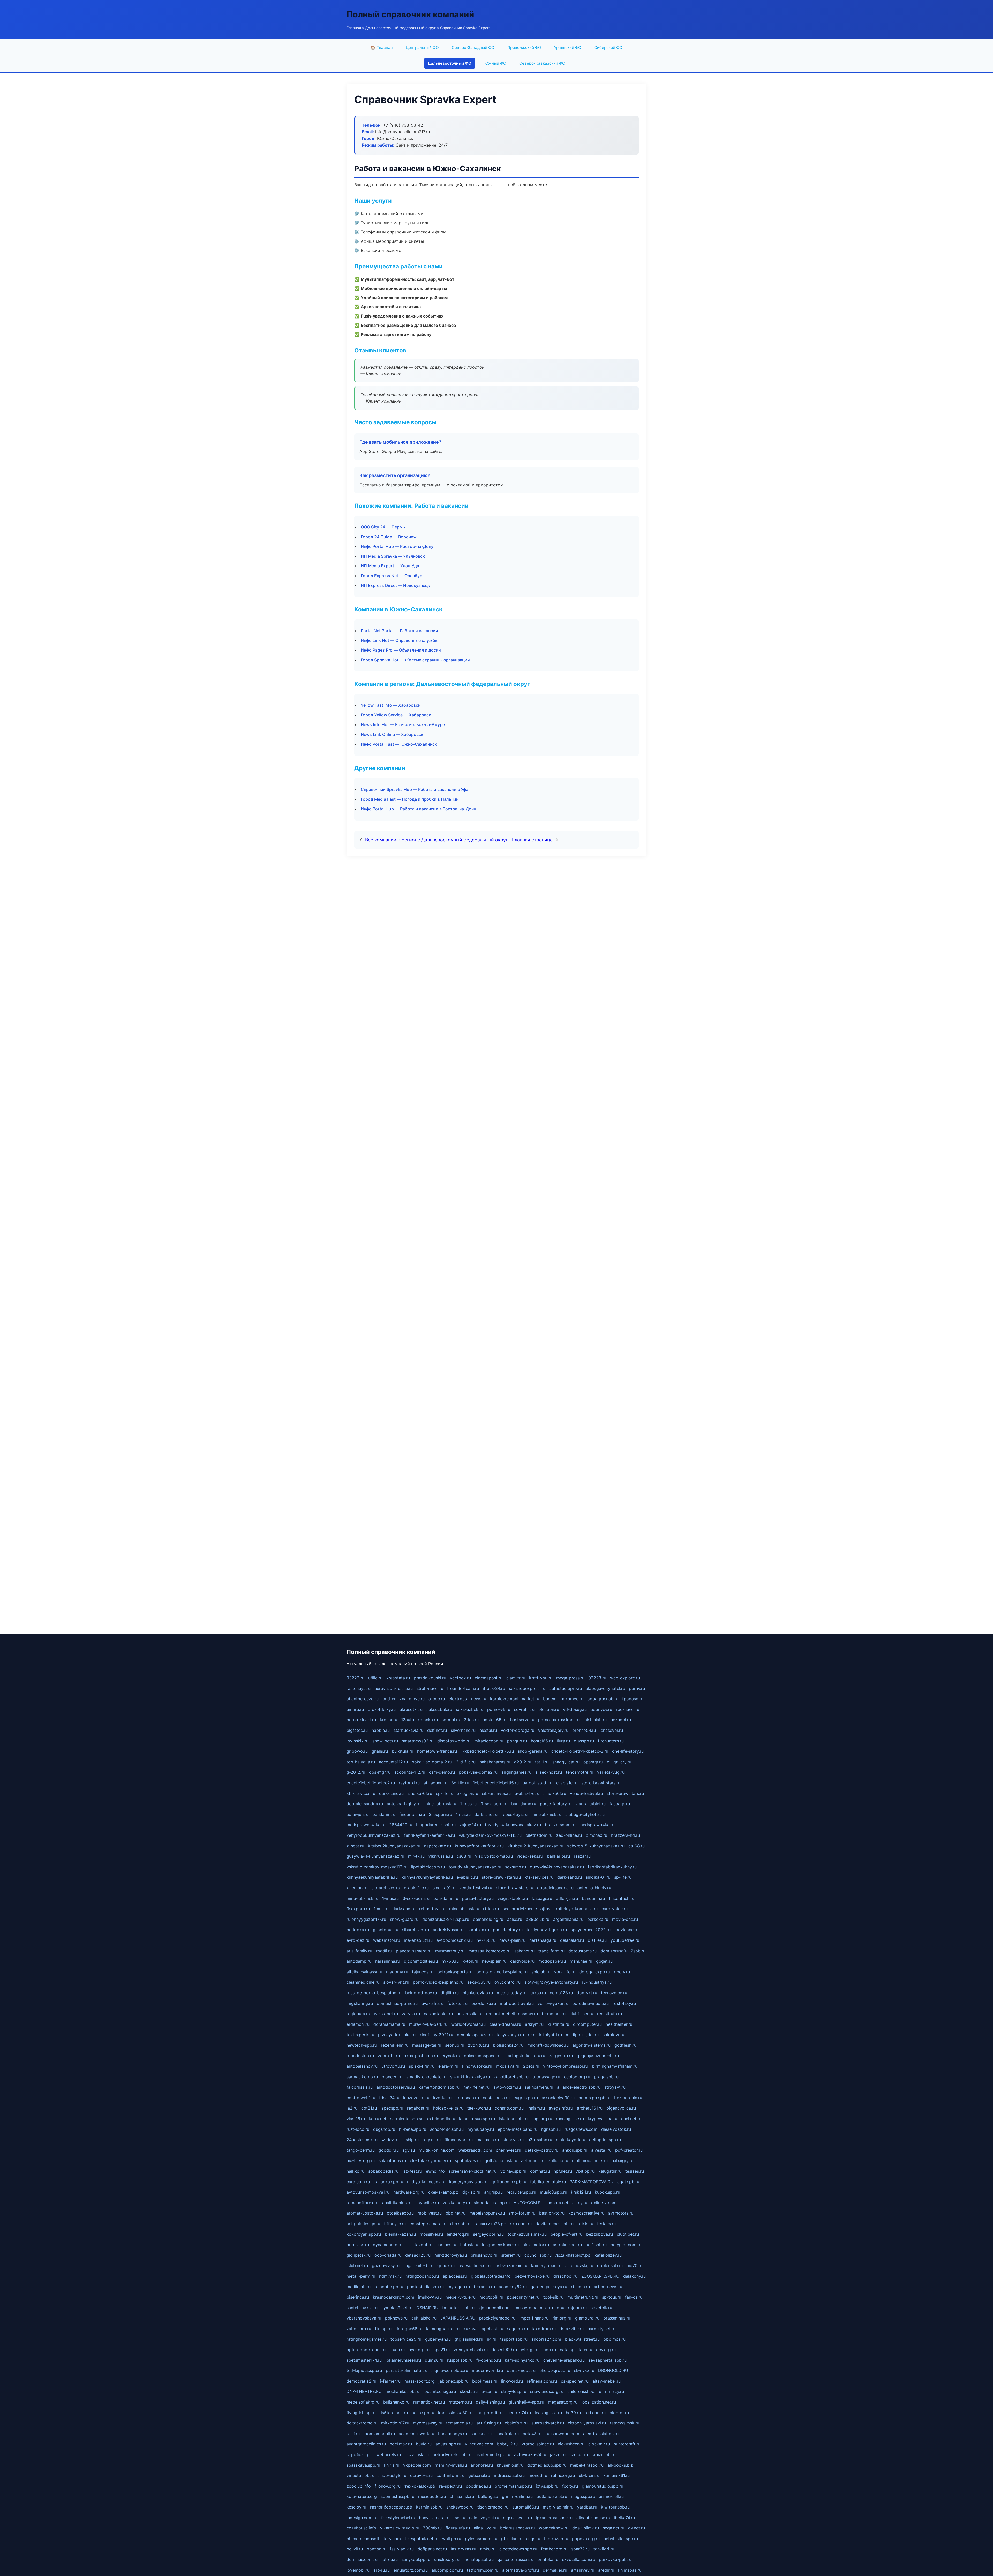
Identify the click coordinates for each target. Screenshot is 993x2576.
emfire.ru (355, 1709)
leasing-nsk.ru (548, 2413)
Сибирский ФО (608, 47)
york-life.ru (565, 1972)
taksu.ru (538, 1993)
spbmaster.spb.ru (397, 2496)
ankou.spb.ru (575, 2150)
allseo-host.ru (549, 1772)
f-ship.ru (411, 2140)
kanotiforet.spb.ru (511, 2077)
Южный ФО (495, 63)
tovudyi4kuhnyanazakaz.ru (475, 1867)
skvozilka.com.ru (579, 2559)
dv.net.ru (637, 2528)
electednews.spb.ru (518, 2549)
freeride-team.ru (463, 1688)
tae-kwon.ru (479, 2108)
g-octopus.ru (386, 1930)
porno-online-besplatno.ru (502, 1972)
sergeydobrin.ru (488, 2234)
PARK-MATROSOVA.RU (592, 2182)
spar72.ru (580, 2549)
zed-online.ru (569, 1835)
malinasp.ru (488, 2140)
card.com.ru (358, 2182)
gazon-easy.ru (386, 2265)
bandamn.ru (384, 1814)
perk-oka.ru (358, 1930)
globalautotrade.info (491, 2276)
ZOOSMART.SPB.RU (600, 2276)
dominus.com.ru (362, 2559)
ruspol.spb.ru (460, 2360)
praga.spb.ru (606, 2077)
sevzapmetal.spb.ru (608, 2360)
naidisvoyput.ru (484, 2518)
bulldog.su (488, 2496)
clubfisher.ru (581, 2014)
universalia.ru (469, 2014)
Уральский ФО (568, 47)
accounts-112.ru (410, 1772)
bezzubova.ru (600, 2234)
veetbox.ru (460, 1678)
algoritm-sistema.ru (592, 2045)
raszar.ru (582, 1856)
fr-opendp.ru (489, 2360)
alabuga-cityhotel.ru (605, 1688)
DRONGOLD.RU (613, 2370)
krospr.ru (389, 1720)
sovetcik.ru (601, 2308)
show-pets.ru (385, 1741)
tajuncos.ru (423, 1972)
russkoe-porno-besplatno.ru (374, 1993)
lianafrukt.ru (507, 2434)
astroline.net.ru (567, 2245)
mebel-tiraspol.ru (587, 2465)
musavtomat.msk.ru (534, 2308)
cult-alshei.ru (424, 2318)
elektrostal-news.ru (467, 1699)
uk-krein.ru (589, 2475)
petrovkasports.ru (455, 1972)
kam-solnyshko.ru (522, 2360)
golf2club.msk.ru (501, 2160)
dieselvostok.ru (616, 2129)
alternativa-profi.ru (521, 2570)
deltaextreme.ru (362, 2423)
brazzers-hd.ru (625, 1835)
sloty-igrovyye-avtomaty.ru (551, 1982)
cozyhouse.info (361, 2528)
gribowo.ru (357, 1751)
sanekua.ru (481, 2434)
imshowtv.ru (430, 2297)
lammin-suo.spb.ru (477, 2119)
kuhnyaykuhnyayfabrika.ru (427, 1877)
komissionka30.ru (455, 2413)
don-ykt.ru (587, 1993)
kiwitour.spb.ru (615, 2507)
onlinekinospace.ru (482, 2056)
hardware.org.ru (409, 2192)
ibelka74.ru (624, 2518)
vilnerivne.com (479, 2444)
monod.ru (538, 2475)
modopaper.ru (552, 1961)
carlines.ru (446, 2245)
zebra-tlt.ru (389, 2056)
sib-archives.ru (496, 1793)
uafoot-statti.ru (537, 1783)
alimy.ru (580, 2203)
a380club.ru (538, 1919)
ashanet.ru (524, 1951)
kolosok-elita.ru (448, 2108)
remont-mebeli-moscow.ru (512, 2014)
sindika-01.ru (420, 1793)
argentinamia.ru (568, 1919)
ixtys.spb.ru (547, 2486)
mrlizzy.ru (615, 2391)
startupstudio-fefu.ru (525, 2056)
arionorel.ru (482, 2465)
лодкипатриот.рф (573, 2255)
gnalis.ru (380, 1751)
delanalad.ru (572, 1940)
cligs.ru (533, 2539)
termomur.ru (554, 2014)
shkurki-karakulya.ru (470, 2077)
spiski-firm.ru (422, 2066)
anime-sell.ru (611, 2496)
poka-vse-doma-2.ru (432, 1762)
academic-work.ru (416, 2434)
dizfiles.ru (597, 1940)
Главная (354, 28)
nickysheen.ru (571, 2444)
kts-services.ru (361, 1793)
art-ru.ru (382, 2570)
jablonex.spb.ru (453, 2381)
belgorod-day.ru (421, 1993)
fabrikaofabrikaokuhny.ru (612, 1867)
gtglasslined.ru (469, 2339)
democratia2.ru (361, 2381)
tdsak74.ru (389, 2098)
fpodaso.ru (633, 1699)
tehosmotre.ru (580, 1772)
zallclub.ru (558, 2160)
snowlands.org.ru (547, 2391)
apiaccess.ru (455, 2276)
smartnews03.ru (418, 1741)
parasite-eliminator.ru (407, 2370)
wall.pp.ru (452, 2539)
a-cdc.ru (437, 1699)
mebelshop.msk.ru (487, 2213)
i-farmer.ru (390, 2381)
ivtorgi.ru (530, 2350)
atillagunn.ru (435, 1783)
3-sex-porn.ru (494, 1804)
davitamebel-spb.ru (555, 2224)
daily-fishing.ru (490, 2402)
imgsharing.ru (360, 2003)
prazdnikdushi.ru (430, 1678)
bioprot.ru (619, 2413)
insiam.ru (536, 2108)
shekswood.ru (460, 2507)
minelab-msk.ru (546, 1814)
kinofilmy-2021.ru (436, 2035)
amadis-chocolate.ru (426, 2077)
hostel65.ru (542, 1741)
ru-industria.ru (360, 2056)
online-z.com (604, 2203)
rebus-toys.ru (514, 1814)
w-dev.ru (390, 2140)
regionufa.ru (358, 2014)
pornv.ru (637, 1688)
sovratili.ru (524, 1709)
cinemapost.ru (489, 1678)
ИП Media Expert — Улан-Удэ (390, 566)
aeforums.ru (533, 2160)
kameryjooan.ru (546, 2265)
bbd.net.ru (456, 2213)
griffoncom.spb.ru (509, 2182)
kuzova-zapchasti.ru (483, 2329)
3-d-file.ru (466, 1762)
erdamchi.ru (358, 2024)
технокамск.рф (420, 2486)
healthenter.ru (619, 2024)
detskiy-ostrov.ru (542, 2150)
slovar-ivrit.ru (396, 1982)
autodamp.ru (359, 1961)
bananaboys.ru (452, 2434)
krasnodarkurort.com (394, 2297)
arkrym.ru (534, 2024)
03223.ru (355, 1678)
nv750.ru (450, 1961)
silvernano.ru (463, 1730)
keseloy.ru (356, 2507)
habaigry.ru (622, 2160)
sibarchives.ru (416, 1930)
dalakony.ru (634, 2276)
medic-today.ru (512, 1993)
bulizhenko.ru (396, 2402)
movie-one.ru (625, 1919)
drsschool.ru (565, 2276)
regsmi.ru (432, 2140)
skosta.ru (469, 2391)
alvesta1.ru (601, 2150)
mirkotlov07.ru (395, 2423)
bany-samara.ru (434, 2518)
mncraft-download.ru (548, 2045)
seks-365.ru (479, 1982)
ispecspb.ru (392, 2108)
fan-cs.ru (634, 2297)
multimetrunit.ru (583, 2297)
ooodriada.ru (478, 2486)
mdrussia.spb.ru (509, 2475)
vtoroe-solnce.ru (538, 2444)
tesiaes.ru (635, 2171)
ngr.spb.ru (551, 2129)
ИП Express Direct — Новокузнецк (395, 585)
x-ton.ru (470, 1961)
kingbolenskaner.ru (500, 2245)
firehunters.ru (611, 1741)
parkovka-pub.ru (615, 2559)
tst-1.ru (542, 1762)
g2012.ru (523, 1762)
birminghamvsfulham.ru (615, 2066)
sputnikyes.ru (468, 2160)
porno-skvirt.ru (361, 1720)
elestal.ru (488, 1730)
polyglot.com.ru (626, 2245)
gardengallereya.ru (549, 2287)
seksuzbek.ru (439, 1709)
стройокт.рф (359, 2454)
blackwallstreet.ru (582, 2339)
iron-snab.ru (467, 2098)
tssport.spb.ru (514, 2339)
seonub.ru (455, 2045)
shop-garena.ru (533, 1751)
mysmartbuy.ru (450, 1951)
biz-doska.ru (484, 2003)
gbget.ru (604, 1961)
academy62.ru (513, 2287)
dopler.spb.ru (610, 2265)
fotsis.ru (585, 2224)
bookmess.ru (485, 2381)
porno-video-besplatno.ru (438, 1982)
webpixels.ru (389, 2454)
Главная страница (532, 840)
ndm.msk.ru (390, 2276)
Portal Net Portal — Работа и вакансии (399, 631)
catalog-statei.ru (576, 2350)
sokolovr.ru (613, 2035)
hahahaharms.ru (495, 1762)
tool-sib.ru (553, 2297)
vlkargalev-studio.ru (400, 2528)
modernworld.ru (487, 2370)
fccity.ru (570, 2486)
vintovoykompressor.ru (566, 2066)
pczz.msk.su (417, 2454)
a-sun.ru (489, 2391)
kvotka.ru (442, 2098)
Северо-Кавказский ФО (542, 63)
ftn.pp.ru (383, 2329)
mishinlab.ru (595, 1720)
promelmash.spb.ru (513, 2486)
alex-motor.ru (536, 2245)
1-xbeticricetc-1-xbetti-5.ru (487, 1751)
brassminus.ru (617, 2318)
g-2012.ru (356, 1772)
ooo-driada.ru (388, 2255)
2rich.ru (471, 1720)
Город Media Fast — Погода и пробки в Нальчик (410, 799)
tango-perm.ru (361, 2150)
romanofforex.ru (362, 2203)
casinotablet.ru (438, 2014)
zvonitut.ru (479, 2045)
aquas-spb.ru (448, 2444)
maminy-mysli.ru (451, 2465)
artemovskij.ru (579, 2265)
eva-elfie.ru (432, 2003)
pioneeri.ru (392, 2077)
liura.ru (563, 1741)
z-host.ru (355, 1846)
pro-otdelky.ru (382, 1709)
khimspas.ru (630, 2570)
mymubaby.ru (481, 2129)
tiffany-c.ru (395, 2224)
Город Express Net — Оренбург (392, 576)
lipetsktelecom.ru (428, 1867)
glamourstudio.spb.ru (603, 2486)
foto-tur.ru (457, 2003)
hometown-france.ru (437, 1751)
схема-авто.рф (443, 2192)
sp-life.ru (445, 1793)
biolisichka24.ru (508, 2045)
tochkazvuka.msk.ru (527, 2234)
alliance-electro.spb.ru (579, 2087)
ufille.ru (375, 1678)
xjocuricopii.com (495, 2308)
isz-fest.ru (412, 2171)
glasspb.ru (584, 1741)
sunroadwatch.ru (548, 2423)
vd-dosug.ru (575, 1709)
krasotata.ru (398, 1678)
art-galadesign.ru (363, 2224)
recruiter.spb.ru (521, 2192)
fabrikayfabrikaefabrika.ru (430, 1835)
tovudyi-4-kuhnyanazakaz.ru (513, 1825)
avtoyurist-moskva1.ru (368, 2192)
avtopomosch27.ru (455, 1940)
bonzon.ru (377, 2549)
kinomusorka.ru (477, 2066)
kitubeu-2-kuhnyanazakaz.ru (535, 1846)
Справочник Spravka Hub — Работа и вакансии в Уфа (415, 789)
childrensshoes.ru (584, 2391)
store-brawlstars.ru (625, 1793)
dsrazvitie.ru (572, 2329)
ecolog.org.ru (577, 2077)
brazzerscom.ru (560, 1825)
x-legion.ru (468, 1793)
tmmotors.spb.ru (458, 2308)
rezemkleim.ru (395, 2045)
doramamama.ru (389, 2024)
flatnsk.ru (469, 2245)
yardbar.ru (587, 2507)
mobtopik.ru (491, 2297)
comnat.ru (540, 2171)
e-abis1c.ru (567, 1783)
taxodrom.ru (544, 2329)
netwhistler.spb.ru (621, 2539)
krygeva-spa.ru (603, 2119)
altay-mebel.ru (607, 2381)
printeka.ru (548, 2559)
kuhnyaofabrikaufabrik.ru (479, 1846)
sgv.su (409, 2150)
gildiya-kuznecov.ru (426, 2182)
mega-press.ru (570, 1678)
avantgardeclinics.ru (366, 2444)
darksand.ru (486, 1814)
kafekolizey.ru (608, 2255)
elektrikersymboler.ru (430, 2160)
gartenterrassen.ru (516, 2559)
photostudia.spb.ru (425, 2287)
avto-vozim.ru (507, 2087)
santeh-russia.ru (362, 2308)
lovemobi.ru (358, 2570)
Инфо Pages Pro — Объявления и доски (401, 650)
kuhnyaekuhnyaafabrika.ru (372, 1877)
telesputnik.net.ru (422, 2539)
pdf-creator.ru (629, 2150)
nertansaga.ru (543, 1940)
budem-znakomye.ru (563, 1699)
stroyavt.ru (615, 2087)
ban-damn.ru (524, 1804)
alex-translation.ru (601, 2434)
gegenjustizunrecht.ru (598, 2056)
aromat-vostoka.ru (365, 2213)
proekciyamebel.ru (497, 2318)
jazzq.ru (558, 2454)
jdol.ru (593, 2035)
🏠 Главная (382, 47)
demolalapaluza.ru (475, 2035)
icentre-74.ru (519, 2413)
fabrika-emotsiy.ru (548, 2182)
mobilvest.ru (430, 2213)
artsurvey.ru (583, 2570)
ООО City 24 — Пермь (383, 527)
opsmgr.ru (593, 1762)
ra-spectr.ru (450, 2486)
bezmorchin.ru (628, 2098)
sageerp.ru (517, 2329)
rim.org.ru (562, 2318)
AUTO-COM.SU (529, 2203)
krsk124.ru (581, 2192)
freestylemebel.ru (398, 2518)
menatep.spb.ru (479, 2559)
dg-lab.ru (471, 2192)
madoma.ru (397, 1972)
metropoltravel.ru (517, 2003)
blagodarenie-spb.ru (436, 1825)
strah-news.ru (430, 1688)
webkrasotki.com (475, 2150)
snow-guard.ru (404, 1919)
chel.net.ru (631, 2119)
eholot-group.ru (555, 2370)
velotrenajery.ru (553, 1730)
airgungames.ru (516, 1772)
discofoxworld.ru (454, 1741)
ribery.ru (622, 1972)
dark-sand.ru (391, 1793)
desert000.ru (504, 2350)
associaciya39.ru (558, 2098)
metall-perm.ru (361, 2276)
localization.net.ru (599, 2402)
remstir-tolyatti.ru (545, 2035)
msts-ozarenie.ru (511, 2265)
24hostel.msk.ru (362, 2140)
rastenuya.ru (359, 1688)
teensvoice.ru (614, 1993)
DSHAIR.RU (427, 2308)
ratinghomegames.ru (367, 2339)
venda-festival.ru (586, 1793)
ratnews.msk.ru (625, 2423)
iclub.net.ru (357, 2265)
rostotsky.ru (624, 2003)
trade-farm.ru (551, 1951)
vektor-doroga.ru (518, 1730)
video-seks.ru (530, 1856)
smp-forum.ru (522, 2213)
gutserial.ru (479, 2475)
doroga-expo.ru (595, 1972)
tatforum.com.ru (483, 2570)
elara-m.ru (448, 2066)
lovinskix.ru (358, 1741)
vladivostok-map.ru (494, 1856)
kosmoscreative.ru (586, 2213)
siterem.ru (511, 2255)
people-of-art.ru (566, 2234)
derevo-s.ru (421, 2475)
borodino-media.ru (590, 2003)
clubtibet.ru (628, 2234)
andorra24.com (546, 2339)
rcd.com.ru (595, 2413)
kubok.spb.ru (607, 2192)
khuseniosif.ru (510, 2465)
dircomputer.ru (587, 2024)
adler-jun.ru (358, 1814)
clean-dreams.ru (505, 2024)
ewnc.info (435, 2171)
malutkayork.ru (571, 2140)
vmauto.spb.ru (360, 2475)
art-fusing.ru (489, 2423)
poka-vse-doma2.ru (478, 1772)
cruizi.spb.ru (604, 2454)
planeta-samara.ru (414, 1951)
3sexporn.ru (440, 1814)
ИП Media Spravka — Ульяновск (393, 556)
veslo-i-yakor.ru (553, 2003)
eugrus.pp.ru (526, 2098)
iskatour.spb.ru (513, 2119)
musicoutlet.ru (432, 2496)
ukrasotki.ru (411, 1709)
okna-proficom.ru (421, 2056)
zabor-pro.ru (359, 2329)
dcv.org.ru (606, 2350)
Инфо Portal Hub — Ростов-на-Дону (397, 546)
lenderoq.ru (458, 2234)
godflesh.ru (625, 2045)
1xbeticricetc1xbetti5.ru (496, 1783)
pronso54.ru (584, 1730)
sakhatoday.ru (392, 2160)
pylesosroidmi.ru (481, 2539)
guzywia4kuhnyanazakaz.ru (557, 1867)
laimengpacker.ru (443, 2329)
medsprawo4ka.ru (597, 1825)
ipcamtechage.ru (440, 2391)
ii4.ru (492, 2339)
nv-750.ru (486, 1940)
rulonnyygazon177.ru (366, 1919)
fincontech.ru (412, 1814)
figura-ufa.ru (458, 2528)
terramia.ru (484, 2287)
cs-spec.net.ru (575, 2381)
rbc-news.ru (628, 1709)
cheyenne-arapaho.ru (564, 2360)
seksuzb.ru (516, 1867)
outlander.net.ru (552, 2496)
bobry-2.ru (507, 2444)
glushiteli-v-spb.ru (526, 2402)
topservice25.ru (406, 2339)
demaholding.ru (488, 1919)
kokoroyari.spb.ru (364, 2234)
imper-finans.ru (534, 2318)
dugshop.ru (384, 2129)
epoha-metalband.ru (518, 2129)
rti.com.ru (580, 2287)
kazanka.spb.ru (388, 2182)
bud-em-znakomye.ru (404, 1699)
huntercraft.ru (627, 2444)
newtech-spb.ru (362, 2045)
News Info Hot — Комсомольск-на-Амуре (403, 724)
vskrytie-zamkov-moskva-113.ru (490, 1835)
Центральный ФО (422, 47)
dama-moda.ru (521, 2370)
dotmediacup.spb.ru (547, 2465)
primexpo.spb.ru (594, 2098)
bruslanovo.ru (484, 2255)
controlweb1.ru (361, 2098)
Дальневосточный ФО (450, 63)
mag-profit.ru (489, 2413)
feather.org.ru (554, 2549)
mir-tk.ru (416, 1856)
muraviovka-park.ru (428, 2024)
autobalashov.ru (362, 2066)
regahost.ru (418, 2108)
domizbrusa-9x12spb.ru (446, 1919)
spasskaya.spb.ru (363, 2465)
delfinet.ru (437, 1730)
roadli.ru (384, 1951)
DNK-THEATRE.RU (364, 2391)
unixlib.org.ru (447, 2559)
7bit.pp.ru (585, 2171)
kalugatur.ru (610, 2171)
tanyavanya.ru (510, 2035)
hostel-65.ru (494, 1720)
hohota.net (558, 2203)
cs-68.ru (637, 1846)
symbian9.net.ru (397, 2308)
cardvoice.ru (522, 1961)
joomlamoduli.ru (379, 2434)
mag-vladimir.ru (558, 2507)
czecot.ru (579, 2454)
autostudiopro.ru (566, 1688)
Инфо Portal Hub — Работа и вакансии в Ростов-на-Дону (418, 809)
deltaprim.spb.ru (605, 2140)
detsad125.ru (418, 2255)
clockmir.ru (599, 2444)
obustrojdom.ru (572, 2308)
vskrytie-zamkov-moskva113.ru (377, 1867)
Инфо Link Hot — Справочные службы (400, 640)
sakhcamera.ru (539, 2087)
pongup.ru (517, 1741)
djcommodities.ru (421, 1961)
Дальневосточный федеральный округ (401, 28)
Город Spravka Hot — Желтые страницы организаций (415, 660)
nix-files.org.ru (361, 2160)
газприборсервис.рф (391, 2507)
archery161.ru (590, 2108)
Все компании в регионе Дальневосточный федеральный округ (437, 840)
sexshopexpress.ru (527, 1688)
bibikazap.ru (556, 2539)
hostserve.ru (522, 1720)
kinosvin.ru (513, 2140)
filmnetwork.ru (459, 2140)
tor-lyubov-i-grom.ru (547, 1930)
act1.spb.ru (596, 2245)
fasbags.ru (620, 1804)
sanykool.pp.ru (416, 2559)
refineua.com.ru (542, 2381)
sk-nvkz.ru (584, 2370)
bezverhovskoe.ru (532, 2276)
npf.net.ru (563, 2171)
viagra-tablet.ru (590, 1804)
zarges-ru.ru (561, 2056)
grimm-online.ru (517, 2496)
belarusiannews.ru (518, 2528)
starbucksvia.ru (408, 1730)
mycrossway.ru (428, 2423)
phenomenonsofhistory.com (374, 2539)
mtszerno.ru (460, 2402)
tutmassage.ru (546, 2077)
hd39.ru (573, 2413)
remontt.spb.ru (389, 2287)
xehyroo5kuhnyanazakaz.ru (373, 1835)
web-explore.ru (625, 1678)
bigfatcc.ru (357, 1730)
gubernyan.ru (438, 2339)
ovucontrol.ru (507, 1982)
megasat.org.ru (563, 2402)
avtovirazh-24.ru (530, 2454)
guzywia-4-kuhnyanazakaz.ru (375, 1856)
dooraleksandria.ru (365, 1804)
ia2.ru (352, 2108)
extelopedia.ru (441, 2119)
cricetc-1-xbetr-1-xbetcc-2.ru (580, 1751)
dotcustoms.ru (582, 1951)
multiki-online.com (437, 2150)
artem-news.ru (608, 2287)
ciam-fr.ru (516, 1678)
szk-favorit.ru (419, 2245)
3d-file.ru (460, 1783)
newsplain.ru (494, 1961)
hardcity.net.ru (601, 2329)
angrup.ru (493, 2192)
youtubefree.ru (625, 1940)
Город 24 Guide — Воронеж (389, 537)
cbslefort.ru (516, 2423)
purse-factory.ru (556, 1804)
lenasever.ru (611, 1730)
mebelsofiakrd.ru (363, 2402)
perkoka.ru (598, 1919)
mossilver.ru (431, 2234)
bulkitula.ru (403, 1751)
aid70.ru (634, 2265)
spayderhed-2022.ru (591, 1930)
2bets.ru (531, 2066)
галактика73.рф (490, 2224)
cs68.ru (464, 1856)
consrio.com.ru (509, 2108)
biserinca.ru (358, 2297)
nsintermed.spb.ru (493, 2454)
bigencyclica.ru (621, 2108)
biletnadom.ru (539, 1835)
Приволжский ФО (524, 47)
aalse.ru (515, 1919)
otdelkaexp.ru (400, 2213)
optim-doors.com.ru (366, 2350)
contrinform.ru (450, 2475)
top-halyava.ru (361, 1762)
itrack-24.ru (494, 1688)
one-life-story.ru (628, 1751)
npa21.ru (442, 2350)
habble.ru (381, 1730)
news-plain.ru (512, 1940)
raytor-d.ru (409, 1783)
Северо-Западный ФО (473, 47)
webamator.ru (387, 1940)
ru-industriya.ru (597, 1982)
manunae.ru (581, 1961)
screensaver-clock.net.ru (473, 2171)
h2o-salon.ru (540, 2140)
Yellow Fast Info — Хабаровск (391, 705)
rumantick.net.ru (429, 2402)
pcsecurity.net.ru (523, 2297)
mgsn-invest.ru (517, 2518)
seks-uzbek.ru (470, 1709)
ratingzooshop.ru (422, 2276)
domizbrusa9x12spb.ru (623, 1951)
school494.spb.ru (447, 2129)
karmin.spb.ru (429, 2507)
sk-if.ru (353, 2434)
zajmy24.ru (470, 1825)
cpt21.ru (369, 2108)
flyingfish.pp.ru (361, 2413)
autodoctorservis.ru (396, 2087)
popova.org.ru (586, 2539)
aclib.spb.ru (423, 2413)
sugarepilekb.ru (418, 2265)
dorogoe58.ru (409, 2329)
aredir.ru (606, 2570)
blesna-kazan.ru (400, 2234)
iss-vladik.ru (402, 2549)
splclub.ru (541, 1972)
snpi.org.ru (542, 2119)
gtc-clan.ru (512, 2539)
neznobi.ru (621, 1720)
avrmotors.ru (621, 2213)
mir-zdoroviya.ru (451, 2255)
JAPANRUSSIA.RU (458, 2318)
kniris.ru (392, 2465)
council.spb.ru (538, 2255)
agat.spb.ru (628, 2182)
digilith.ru (450, 1993)
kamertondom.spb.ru (439, 2087)
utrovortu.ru (393, 2066)
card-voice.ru (615, 1909)
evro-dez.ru (358, 1940)
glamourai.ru (587, 2318)
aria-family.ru (359, 1951)
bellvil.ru (355, 2549)
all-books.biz (620, 2465)
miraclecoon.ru (489, 1741)
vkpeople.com (417, 2465)
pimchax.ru (596, 1835)
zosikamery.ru (456, 2203)
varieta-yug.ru (611, 1772)
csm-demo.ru (442, 1772)
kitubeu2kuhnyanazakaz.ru (394, 1846)
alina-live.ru (485, 2528)
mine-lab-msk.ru (440, 1804)
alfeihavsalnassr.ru (364, 1972)
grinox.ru (446, 2265)
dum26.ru (434, 2360)
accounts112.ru (393, 1762)
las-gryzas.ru (463, 2549)
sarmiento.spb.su (407, 2119)
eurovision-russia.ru (394, 1688)
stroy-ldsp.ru (514, 2391)
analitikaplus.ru (397, 2203)
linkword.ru (512, 2381)
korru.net (378, 2119)
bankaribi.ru (558, 1856)
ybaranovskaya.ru (364, 2318)
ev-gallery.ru (619, 1762)
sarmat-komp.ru (362, 2077)
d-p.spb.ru (460, 2224)
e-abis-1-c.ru (527, 1793)
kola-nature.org (362, 2496)
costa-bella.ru (496, 2098)
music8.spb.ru (554, 2192)
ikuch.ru (397, 2350)
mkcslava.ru (508, 2066)
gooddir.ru (389, 2150)
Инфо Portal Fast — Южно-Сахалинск (399, 744)
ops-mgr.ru (380, 1772)
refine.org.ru (563, 2475)
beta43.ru (532, 2434)
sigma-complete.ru (450, 2370)
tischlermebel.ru (493, 2507)
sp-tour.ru (612, 2297)
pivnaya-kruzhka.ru (397, 2035)
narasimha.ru (388, 1961)
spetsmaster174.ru (364, 2360)
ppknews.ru (396, 2318)
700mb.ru (432, 2528)
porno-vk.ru (499, 1709)
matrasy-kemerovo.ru (489, 1951)
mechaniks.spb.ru (403, 2391)
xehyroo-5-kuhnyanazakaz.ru (596, 1846)
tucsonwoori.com (562, 2434)
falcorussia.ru (360, 2087)
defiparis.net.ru (432, 2549)
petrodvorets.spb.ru (452, 2454)
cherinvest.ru (509, 2150)
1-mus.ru (468, 1804)
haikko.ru (355, 2171)
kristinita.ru (558, 2024)
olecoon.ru (549, 1709)
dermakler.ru (555, 2570)
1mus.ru (463, 1814)
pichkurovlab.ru (478, 1993)
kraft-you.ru (541, 1678)
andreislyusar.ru (448, 1930)
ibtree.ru (390, 2559)
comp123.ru (561, 1993)
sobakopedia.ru (383, 2171)
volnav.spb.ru (513, 2171)
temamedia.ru (459, 2423)
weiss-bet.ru (386, 2014)
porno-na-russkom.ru (559, 1720)
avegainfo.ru (561, 2108)
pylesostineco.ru (475, 2265)
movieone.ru (626, 1930)
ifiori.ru (549, 2350)
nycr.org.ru (419, 2350)
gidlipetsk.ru (359, 2255)
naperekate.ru (438, 1846)
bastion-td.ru (552, 2213)
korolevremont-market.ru (515, 1699)
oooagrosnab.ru (603, 1699)
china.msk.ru (462, 2496)
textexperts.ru (360, 2035)
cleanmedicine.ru (363, 1982)
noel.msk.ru (401, 2444)
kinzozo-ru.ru (416, 2098)
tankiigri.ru (604, 2549)
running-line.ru (570, 2119)
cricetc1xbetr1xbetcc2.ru (371, 1783)
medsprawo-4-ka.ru (366, 1825)
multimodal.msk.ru (590, 2160)
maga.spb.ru (583, 2496)
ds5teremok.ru (394, 2413)
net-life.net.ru (476, 2087)
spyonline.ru (427, 2203)
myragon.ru (459, 2287)
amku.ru (488, 2549)
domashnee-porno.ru (397, 2003)
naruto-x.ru (478, 1930)
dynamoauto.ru (388, 2245)
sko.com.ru (521, 2224)
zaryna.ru (411, 2014)
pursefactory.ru (508, 1930)
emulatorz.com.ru (411, 2570)
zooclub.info (359, 2486)
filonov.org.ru (388, 2486)
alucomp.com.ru (447, 2570)
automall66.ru (526, 2507)
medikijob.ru (359, 2287)
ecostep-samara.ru (428, 2224)
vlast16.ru (356, 2119)
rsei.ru (459, 2518)
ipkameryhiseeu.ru (403, 2360)
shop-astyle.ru (392, 2475)
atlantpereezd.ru (363, 1699)
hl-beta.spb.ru (413, 2129)
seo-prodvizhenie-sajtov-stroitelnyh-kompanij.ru (550, 1909)
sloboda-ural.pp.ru (492, 2203)
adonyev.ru (601, 1709)
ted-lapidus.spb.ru (364, 2370)
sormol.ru (451, 1720)
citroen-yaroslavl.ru (587, 2423)
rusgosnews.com (581, 2129)
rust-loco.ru (358, 2129)
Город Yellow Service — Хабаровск (396, 715)
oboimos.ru (615, 2339)
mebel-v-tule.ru (461, 2297)
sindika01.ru (555, 1793)
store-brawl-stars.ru (601, 1783)
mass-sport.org (420, 2381)
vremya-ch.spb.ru (471, 2350)
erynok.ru (451, 2056)
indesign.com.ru (362, 2518)
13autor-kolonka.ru (419, 1720)
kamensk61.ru (616, 2475)
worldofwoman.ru (468, 2024)
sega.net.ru (614, 2528)
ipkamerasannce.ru (554, 2518)
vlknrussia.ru (441, 1856)
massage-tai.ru (427, 2045)
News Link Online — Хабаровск (392, 734)
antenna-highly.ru (404, 1804)
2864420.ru (401, 1825)
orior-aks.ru (358, 2245)
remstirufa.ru (610, 2014)
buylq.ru (424, 2444)
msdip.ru (574, 2035)
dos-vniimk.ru (586, 2528)
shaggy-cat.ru (566, 1762)
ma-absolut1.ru (418, 1940)
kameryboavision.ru (468, 2182)
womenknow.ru (554, 2528)
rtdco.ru (491, 1909)
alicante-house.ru (593, 2518)
